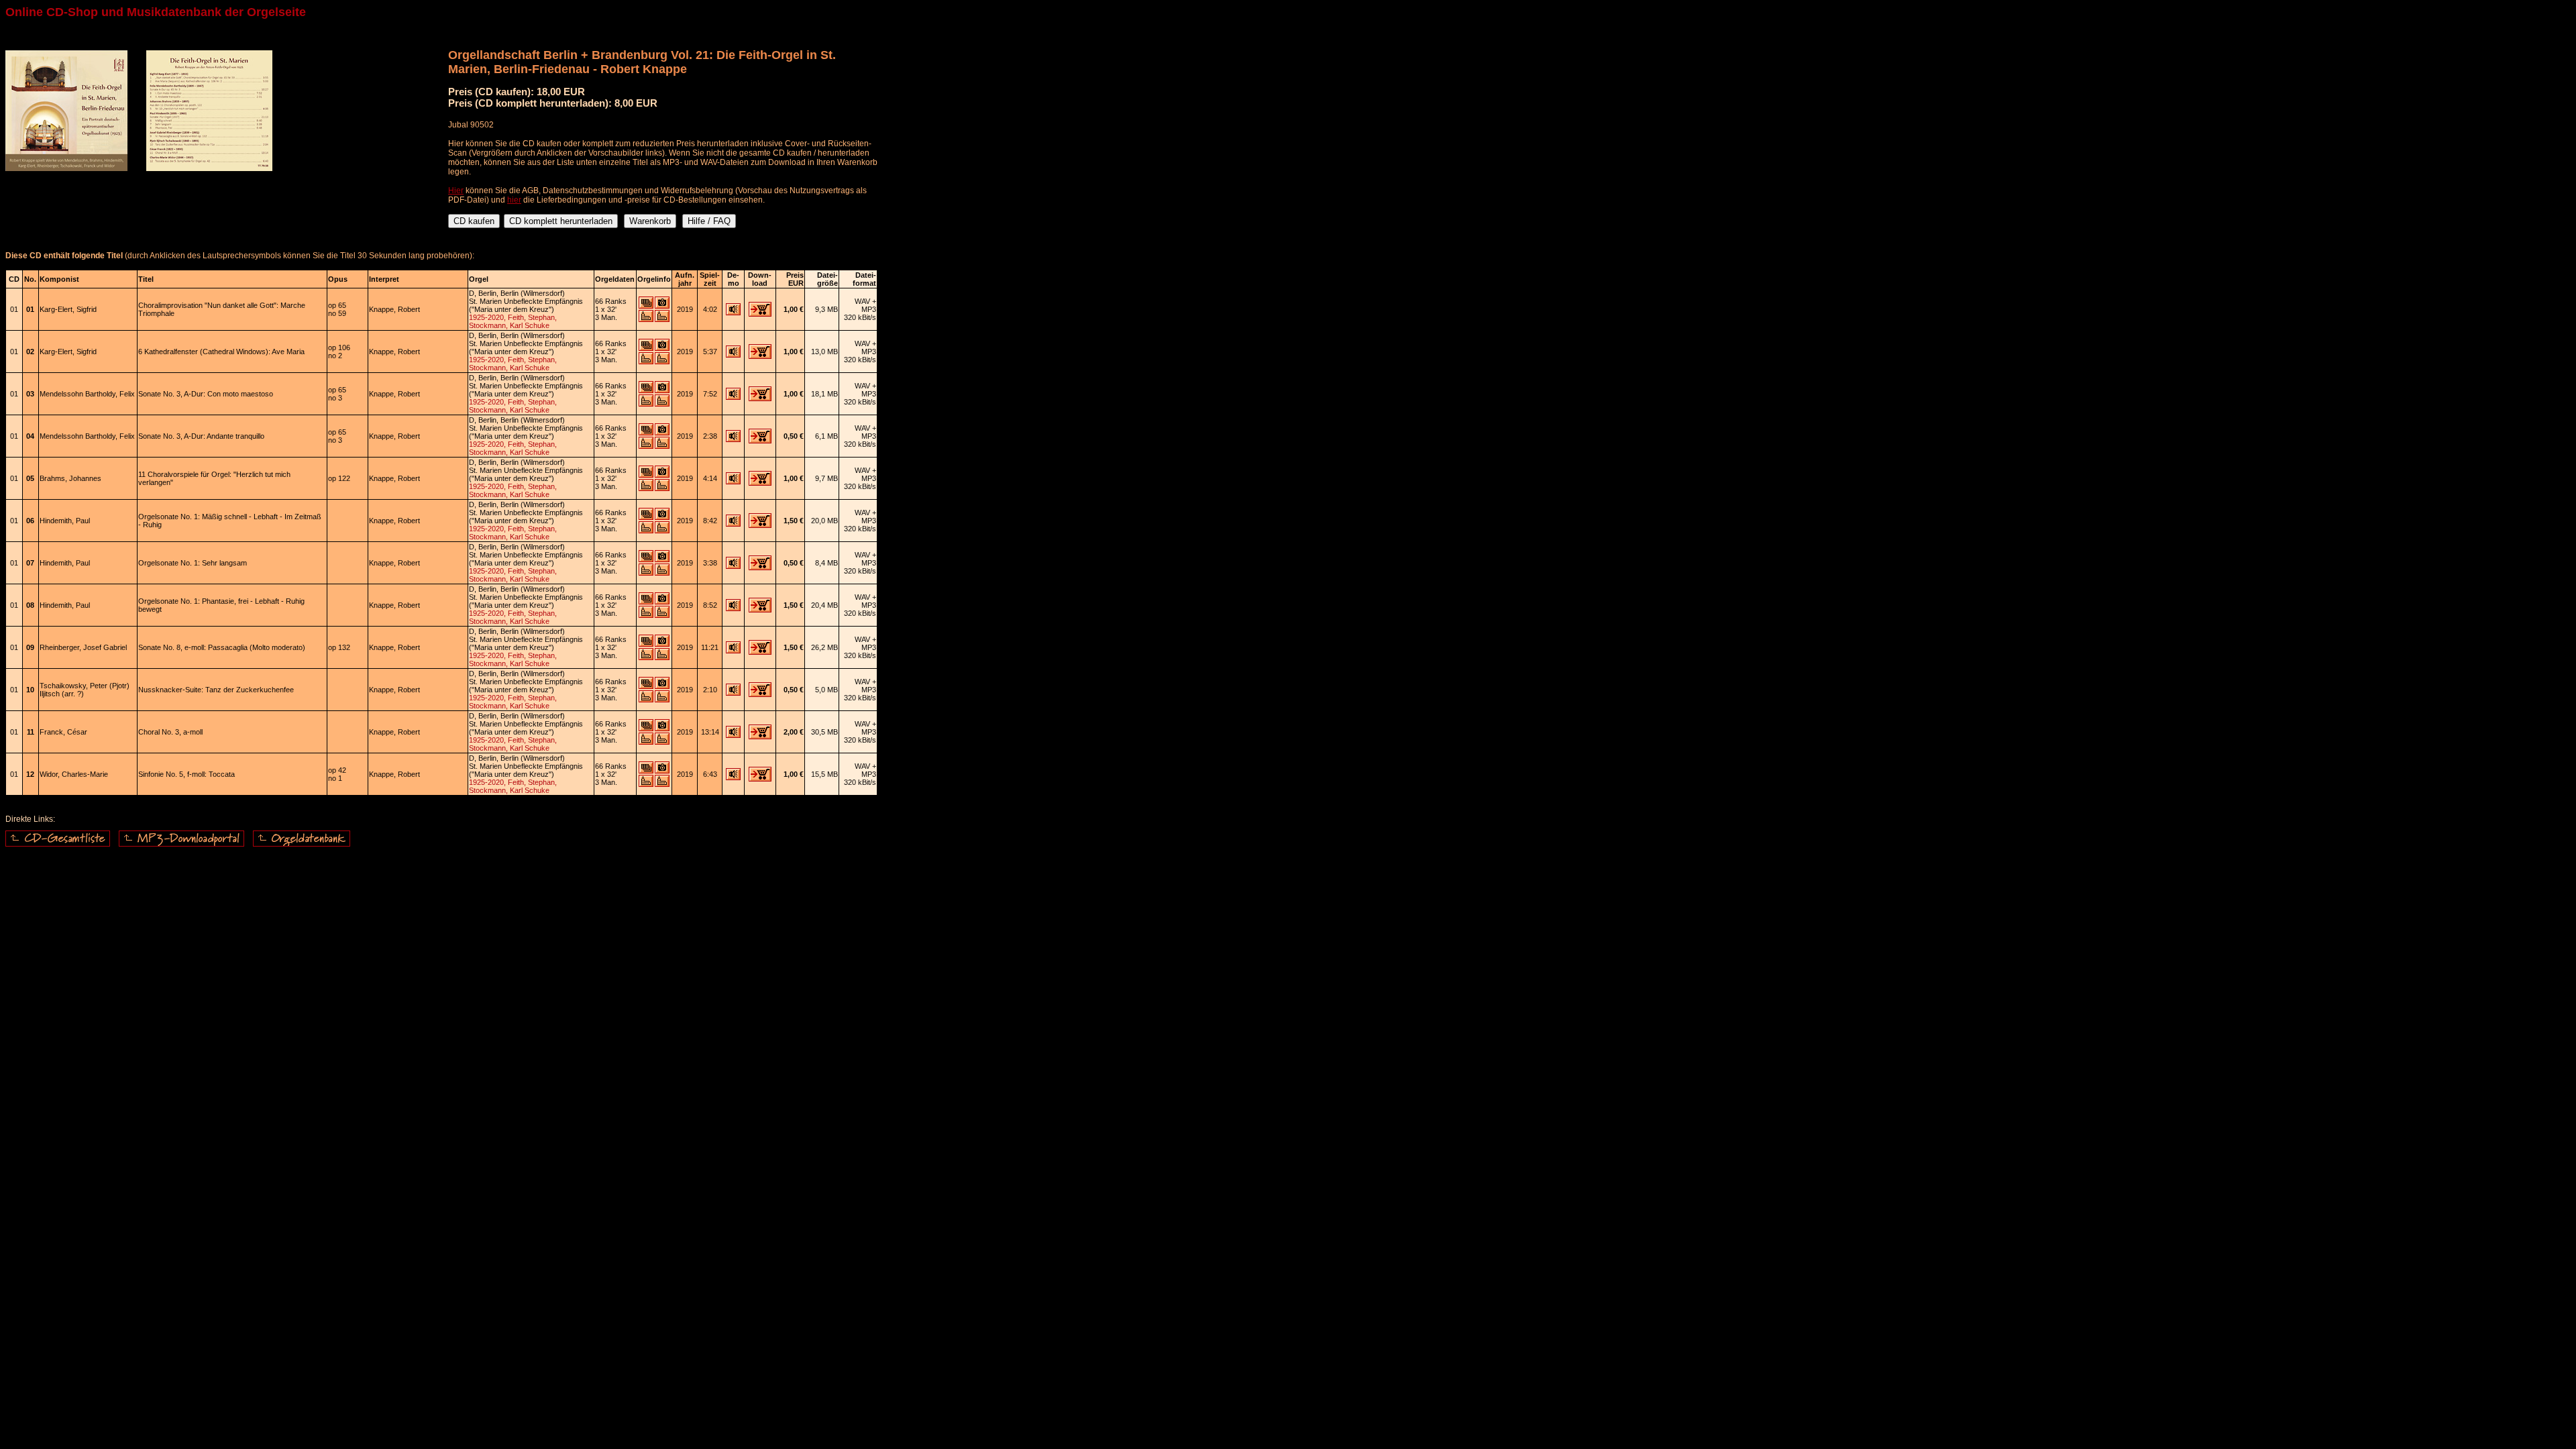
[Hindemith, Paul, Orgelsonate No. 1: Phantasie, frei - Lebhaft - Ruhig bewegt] (733, 608)
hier (514, 200)
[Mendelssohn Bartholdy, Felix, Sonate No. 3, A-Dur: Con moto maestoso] (733, 397)
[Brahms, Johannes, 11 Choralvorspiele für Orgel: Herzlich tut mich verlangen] (733, 482)
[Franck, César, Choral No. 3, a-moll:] (733, 735)
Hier (456, 191)
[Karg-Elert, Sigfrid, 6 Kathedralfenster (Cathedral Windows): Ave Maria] (733, 355)
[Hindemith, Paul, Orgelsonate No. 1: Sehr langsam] (733, 566)
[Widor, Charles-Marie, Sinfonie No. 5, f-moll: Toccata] (733, 777)
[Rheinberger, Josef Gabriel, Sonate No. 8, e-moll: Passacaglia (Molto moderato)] (733, 651)
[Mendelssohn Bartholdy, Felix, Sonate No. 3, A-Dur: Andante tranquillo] (733, 439)
